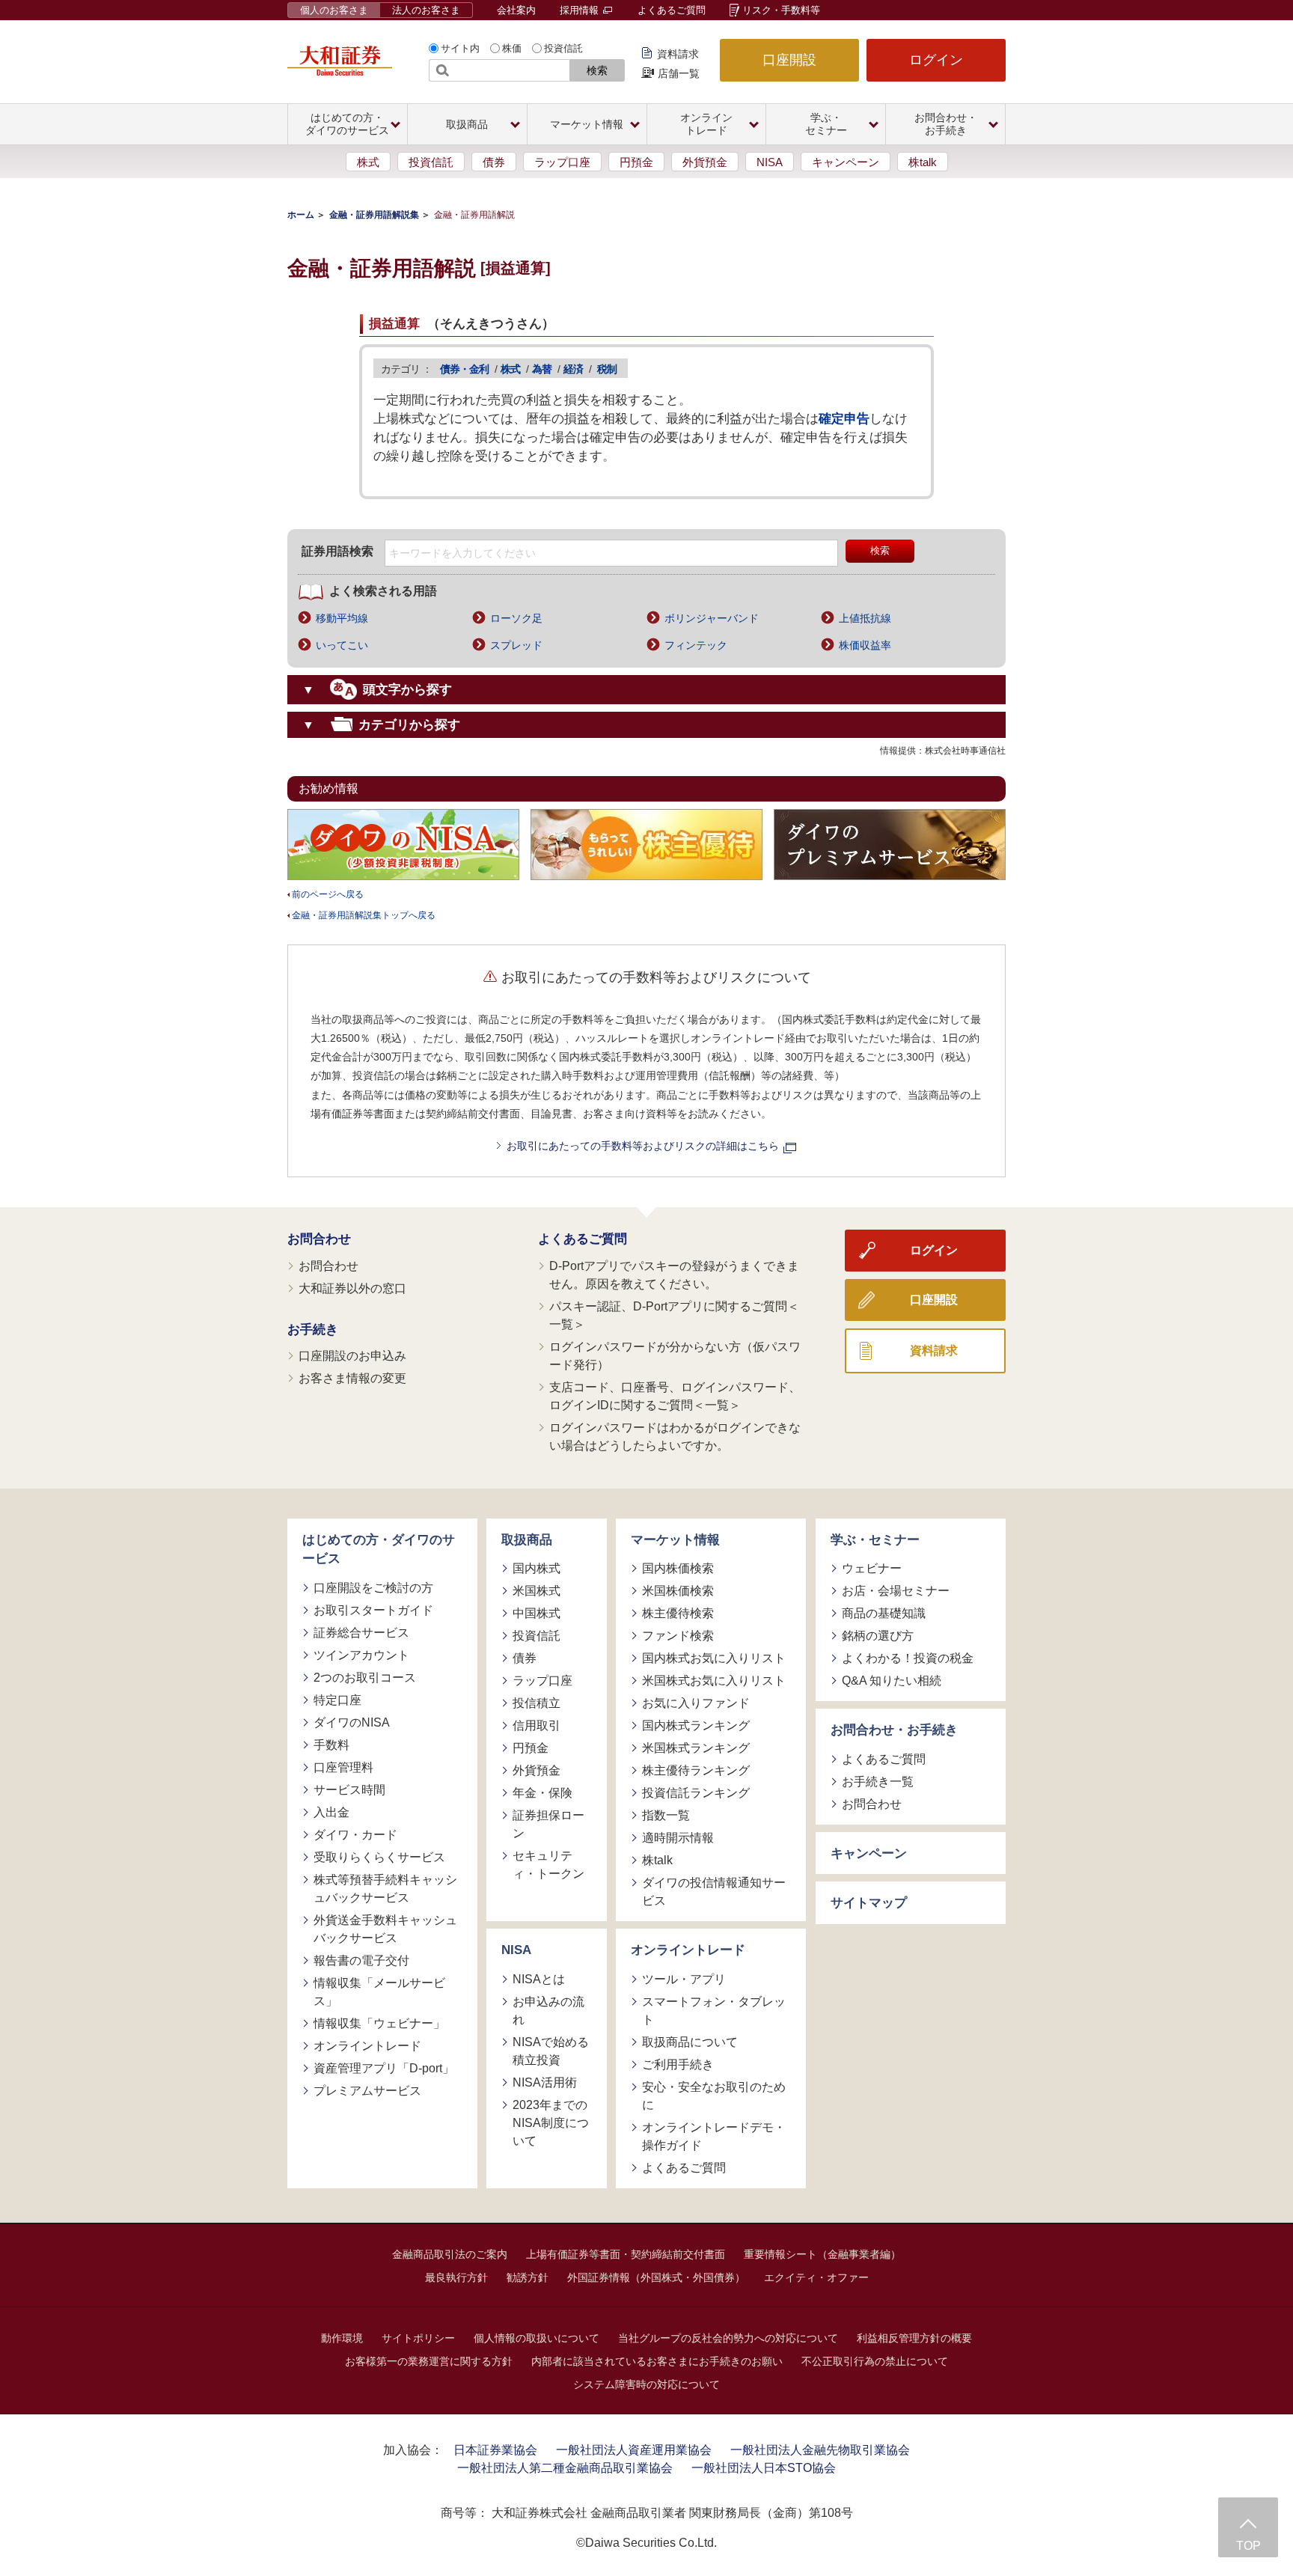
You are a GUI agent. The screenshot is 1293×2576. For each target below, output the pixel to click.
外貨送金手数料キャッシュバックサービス (385, 1929)
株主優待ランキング (696, 1770)
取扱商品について (690, 2042)
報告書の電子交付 (361, 1960)
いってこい (342, 645)
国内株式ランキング (696, 1725)
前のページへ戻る (328, 894)
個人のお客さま (334, 10)
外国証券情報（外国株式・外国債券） (656, 2277)
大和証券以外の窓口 (352, 1288)
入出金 (331, 1812)
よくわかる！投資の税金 (908, 1658)
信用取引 (537, 1725)
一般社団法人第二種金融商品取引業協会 (565, 2468)
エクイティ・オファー (816, 2277)
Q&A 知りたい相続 (892, 1681)
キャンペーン (846, 162)
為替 (542, 369)
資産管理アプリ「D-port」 (384, 2068)
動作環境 (342, 2338)
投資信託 (563, 48)
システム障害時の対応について (646, 2384)
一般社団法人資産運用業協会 (634, 2450)
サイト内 (460, 48)
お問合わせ (319, 1239)
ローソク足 (516, 618)
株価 (512, 48)
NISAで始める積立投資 (551, 2051)
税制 (607, 369)
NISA (770, 162)
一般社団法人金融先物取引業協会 (820, 2450)
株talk (923, 162)
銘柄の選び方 (878, 1636)
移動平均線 (342, 618)
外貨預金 (705, 162)
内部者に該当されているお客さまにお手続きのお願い (657, 2361)
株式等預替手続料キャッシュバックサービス (385, 1889)
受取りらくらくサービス (379, 1857)
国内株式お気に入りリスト (714, 1658)
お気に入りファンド (696, 1703)
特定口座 (337, 1700)
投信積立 (537, 1703)
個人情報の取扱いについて (537, 2338)
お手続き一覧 (878, 1782)
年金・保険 (542, 1793)
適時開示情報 (678, 1838)
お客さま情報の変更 (352, 1378)
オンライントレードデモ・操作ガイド (714, 2136)
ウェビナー (872, 1568)
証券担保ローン (548, 1824)
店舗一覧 (679, 73)
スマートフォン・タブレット (714, 2011)
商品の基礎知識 (884, 1613)
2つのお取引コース (365, 1678)
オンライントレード (367, 2046)
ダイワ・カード (355, 1835)
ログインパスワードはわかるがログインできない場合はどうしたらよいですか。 (675, 1437)
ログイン (936, 60)
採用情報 (581, 10)
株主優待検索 (678, 1613)
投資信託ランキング (696, 1793)
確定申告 (844, 419)
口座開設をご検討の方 (373, 1588)
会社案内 (516, 10)
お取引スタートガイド (373, 1610)
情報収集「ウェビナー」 (379, 2023)
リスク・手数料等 (781, 10)
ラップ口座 (562, 162)
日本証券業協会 (495, 2450)
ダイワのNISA (352, 1722)
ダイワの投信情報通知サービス (714, 1892)
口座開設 (789, 60)
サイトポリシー (418, 2338)
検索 (597, 70)
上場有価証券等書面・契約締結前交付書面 (626, 2254)
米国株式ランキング (696, 1748)
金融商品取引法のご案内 (450, 2254)
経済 (573, 369)
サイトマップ (869, 1903)
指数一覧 (666, 1815)
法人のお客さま (426, 10)
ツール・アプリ (684, 1979)
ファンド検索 (678, 1636)
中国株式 (537, 1613)
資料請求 (678, 54)
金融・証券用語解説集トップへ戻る (364, 915)
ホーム (301, 215)
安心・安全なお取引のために (714, 2096)
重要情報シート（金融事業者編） (822, 2254)
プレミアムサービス (367, 2091)
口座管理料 (343, 1767)
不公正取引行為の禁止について (875, 2361)
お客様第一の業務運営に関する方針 (429, 2361)
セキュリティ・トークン (548, 1865)
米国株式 (537, 1591)
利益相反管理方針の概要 (914, 2338)
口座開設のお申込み (352, 1356)
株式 (368, 162)
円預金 (636, 162)
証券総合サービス (361, 1633)
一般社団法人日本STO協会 (764, 2468)
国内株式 (537, 1568)
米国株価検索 (678, 1591)
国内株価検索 (678, 1568)
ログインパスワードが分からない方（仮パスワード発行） (675, 1356)
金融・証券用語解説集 (374, 215)
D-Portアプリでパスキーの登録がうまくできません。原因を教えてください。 (674, 1275)
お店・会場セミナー (896, 1591)
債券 (494, 162)
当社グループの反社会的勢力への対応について (728, 2338)
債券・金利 (464, 369)
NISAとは (539, 1979)
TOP (1248, 2546)
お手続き (313, 1330)
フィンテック (696, 645)
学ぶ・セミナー (875, 1540)
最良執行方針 (456, 2277)
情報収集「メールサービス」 (379, 1992)
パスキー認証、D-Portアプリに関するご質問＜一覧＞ (674, 1315)
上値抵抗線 (865, 618)
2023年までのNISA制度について (551, 2123)
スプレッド (516, 645)
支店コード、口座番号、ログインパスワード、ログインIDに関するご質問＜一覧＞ (675, 1396)
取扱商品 (527, 1540)
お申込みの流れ (548, 2011)
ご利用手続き (678, 2064)
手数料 (331, 1745)
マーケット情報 (675, 1540)
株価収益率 (865, 645)
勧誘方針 (528, 2277)
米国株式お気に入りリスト (714, 1681)
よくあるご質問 (672, 10)
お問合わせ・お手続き (894, 1730)
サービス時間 (349, 1790)
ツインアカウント (361, 1655)
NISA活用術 (545, 2082)
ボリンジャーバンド (712, 618)
